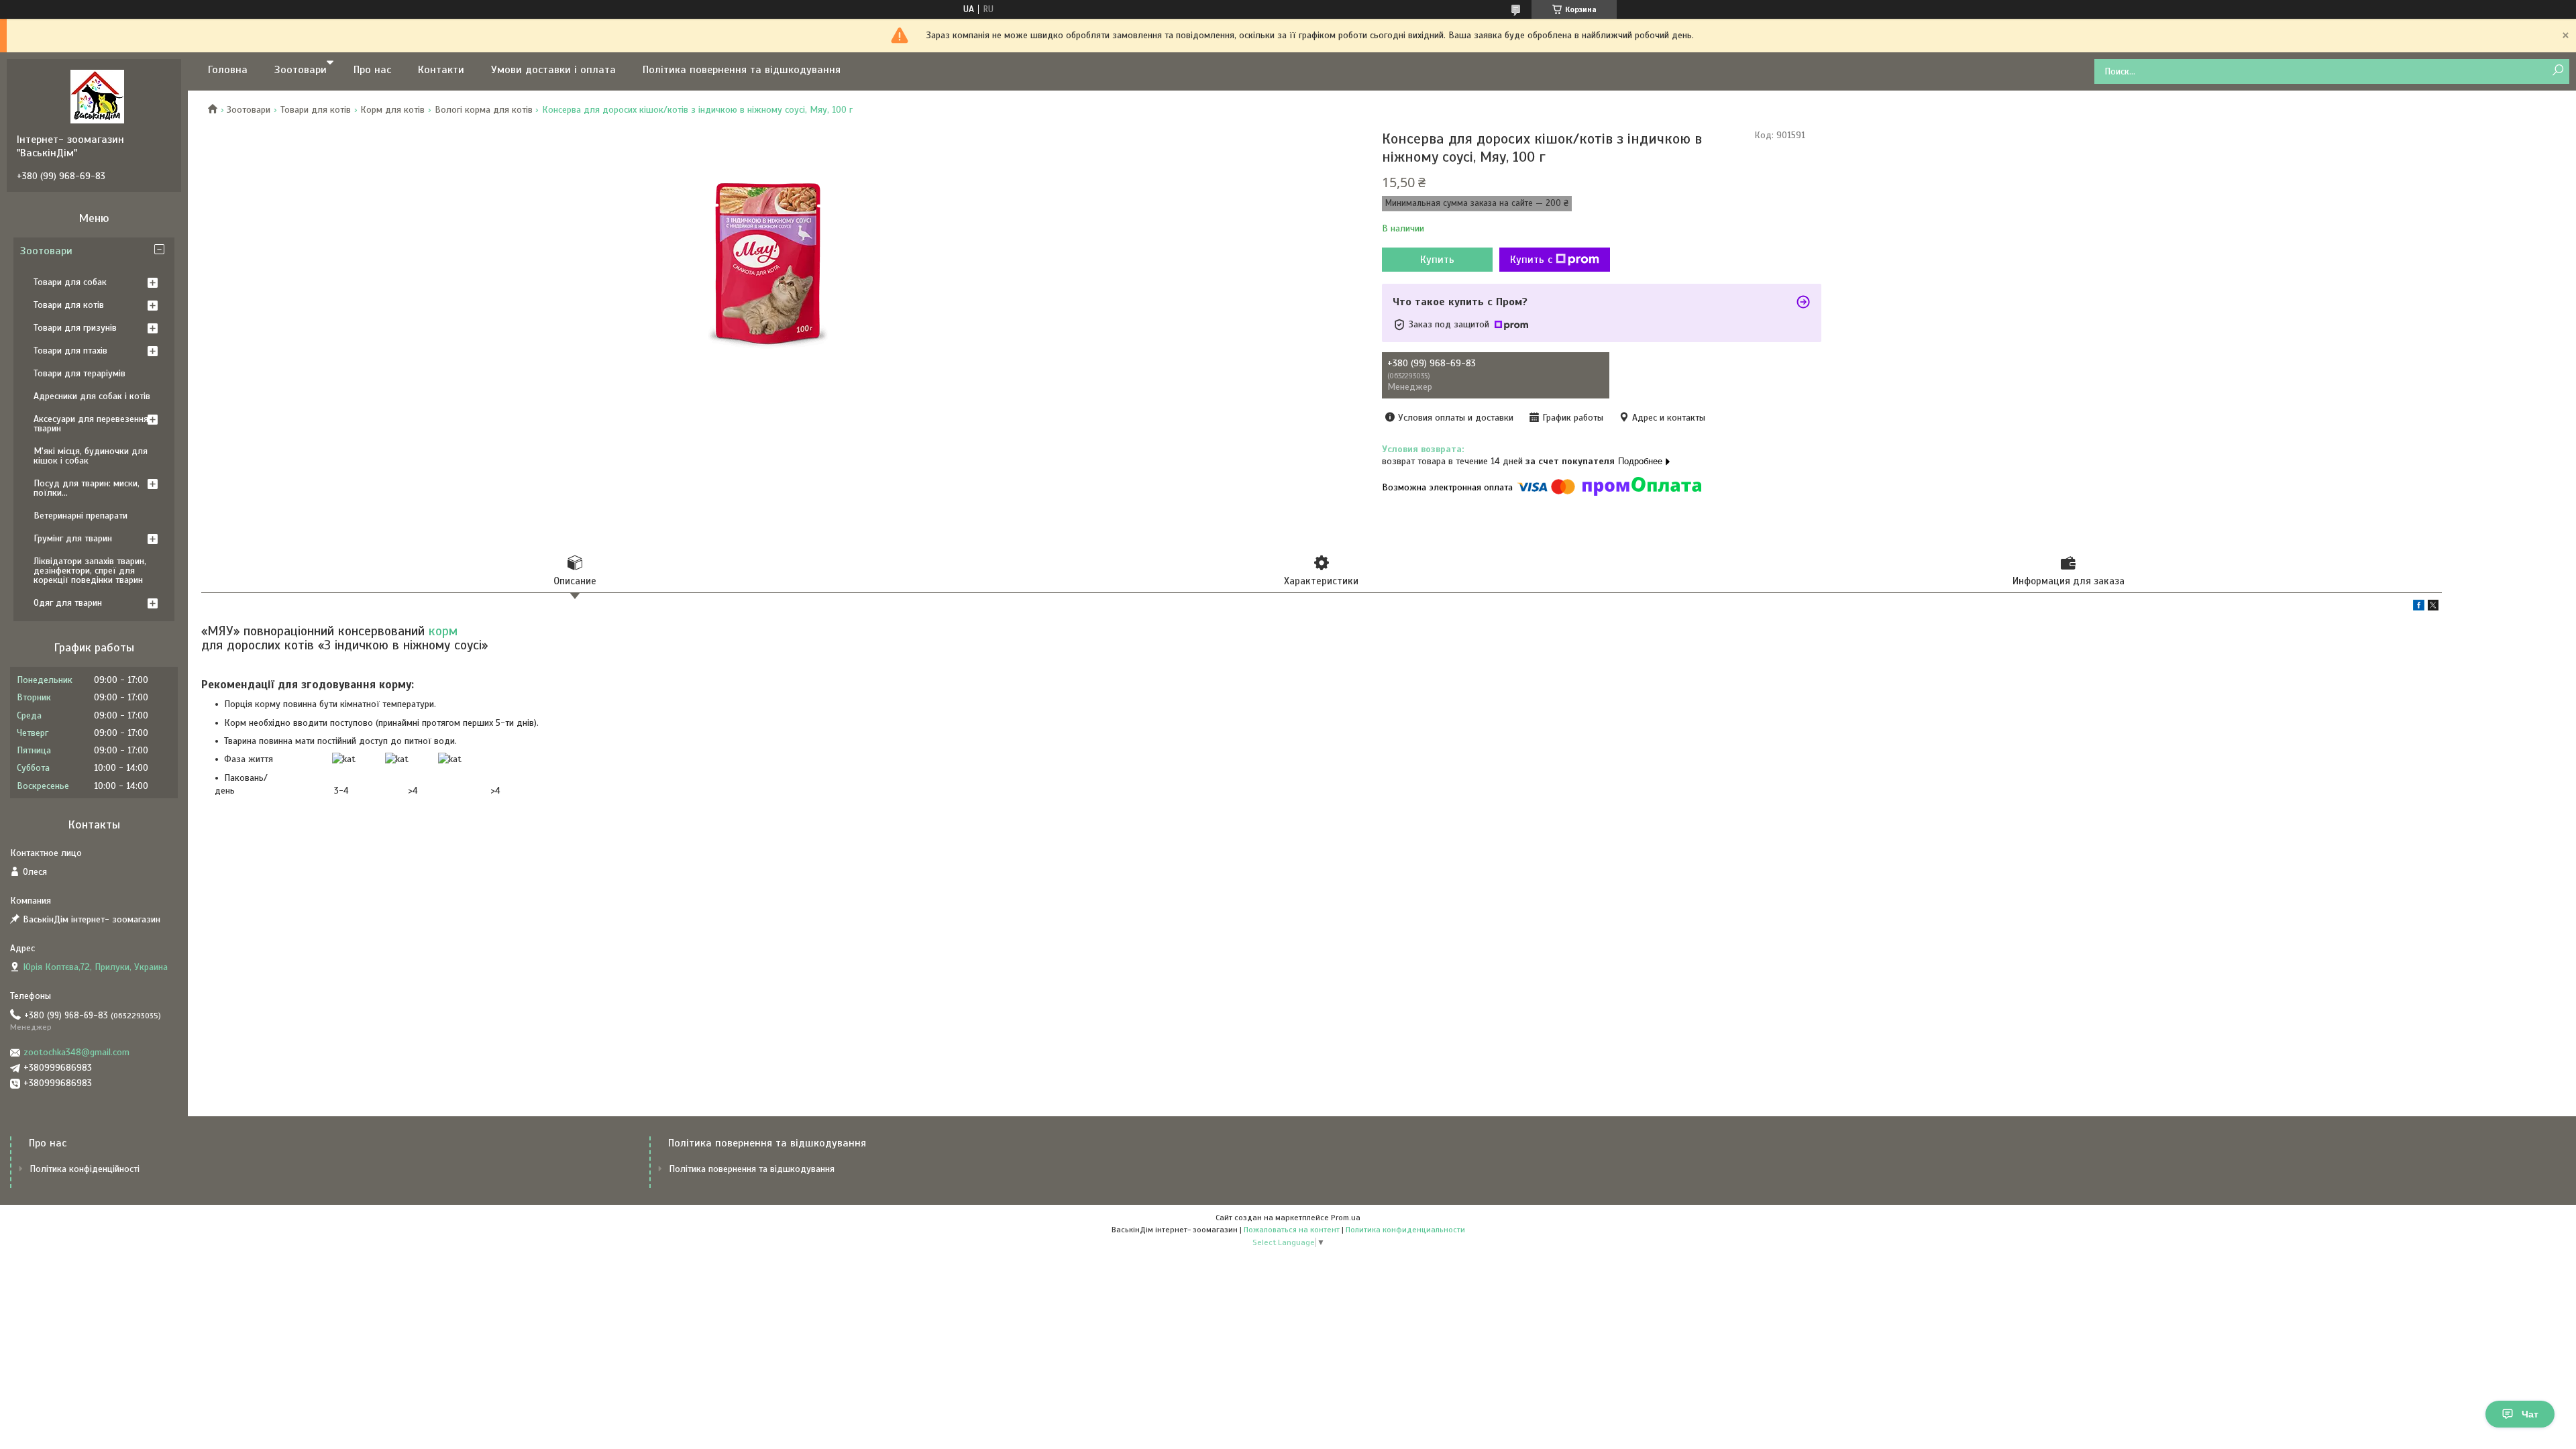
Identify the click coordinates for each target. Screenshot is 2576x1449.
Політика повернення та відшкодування (742, 70)
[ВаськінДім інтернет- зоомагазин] (97, 96)
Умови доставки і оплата (553, 70)
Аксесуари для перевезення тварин (91, 424)
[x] (2433, 607)
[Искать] (2558, 71)
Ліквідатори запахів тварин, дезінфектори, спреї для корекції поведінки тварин (90, 571)
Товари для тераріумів (79, 373)
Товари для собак (70, 282)
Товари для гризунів (75, 328)
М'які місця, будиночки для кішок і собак (91, 456)
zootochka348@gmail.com (76, 1052)
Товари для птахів (70, 351)
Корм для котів (392, 110)
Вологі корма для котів (484, 110)
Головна (228, 70)
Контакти (441, 70)
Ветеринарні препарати (80, 516)
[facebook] (2419, 607)
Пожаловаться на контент (1292, 1230)
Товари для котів (316, 110)
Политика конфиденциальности (1405, 1230)
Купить (1437, 260)
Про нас (372, 70)
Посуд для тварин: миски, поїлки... (87, 488)
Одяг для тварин (68, 603)
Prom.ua (1346, 1218)
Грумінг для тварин (73, 538)
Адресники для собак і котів (92, 396)
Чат (2530, 1414)
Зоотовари (301, 70)
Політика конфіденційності (85, 1169)
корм (443, 631)
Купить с (1531, 260)
